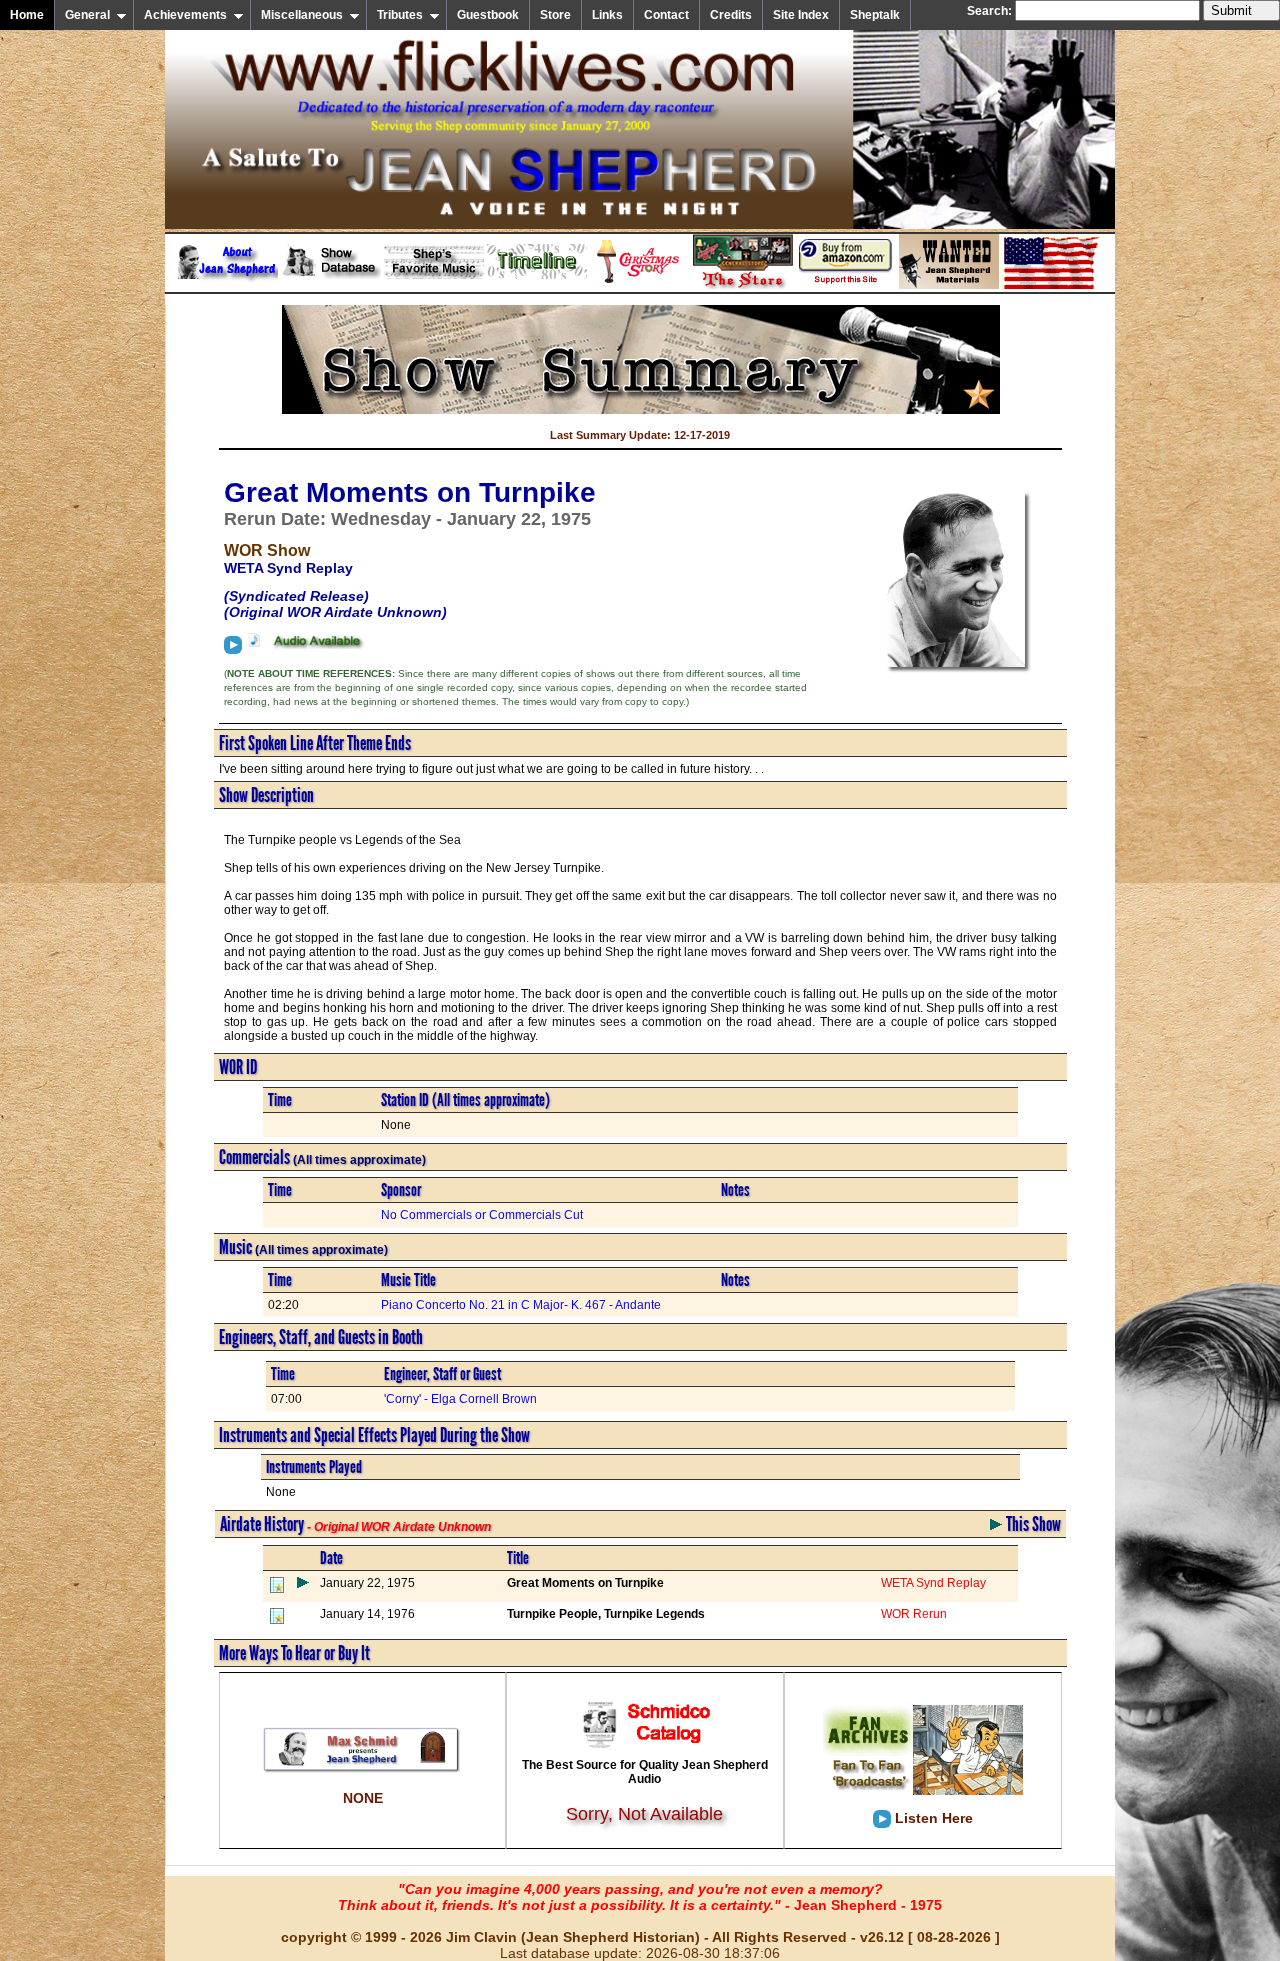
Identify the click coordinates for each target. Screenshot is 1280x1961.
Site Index (801, 15)
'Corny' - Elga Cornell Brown (460, 1399)
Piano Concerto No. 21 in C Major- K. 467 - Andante (521, 1305)
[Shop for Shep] (743, 285)
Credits (731, 15)
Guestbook (488, 15)
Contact (666, 15)
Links (607, 15)
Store (555, 15)
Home (27, 15)
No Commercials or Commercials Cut (482, 1215)
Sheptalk (875, 15)
